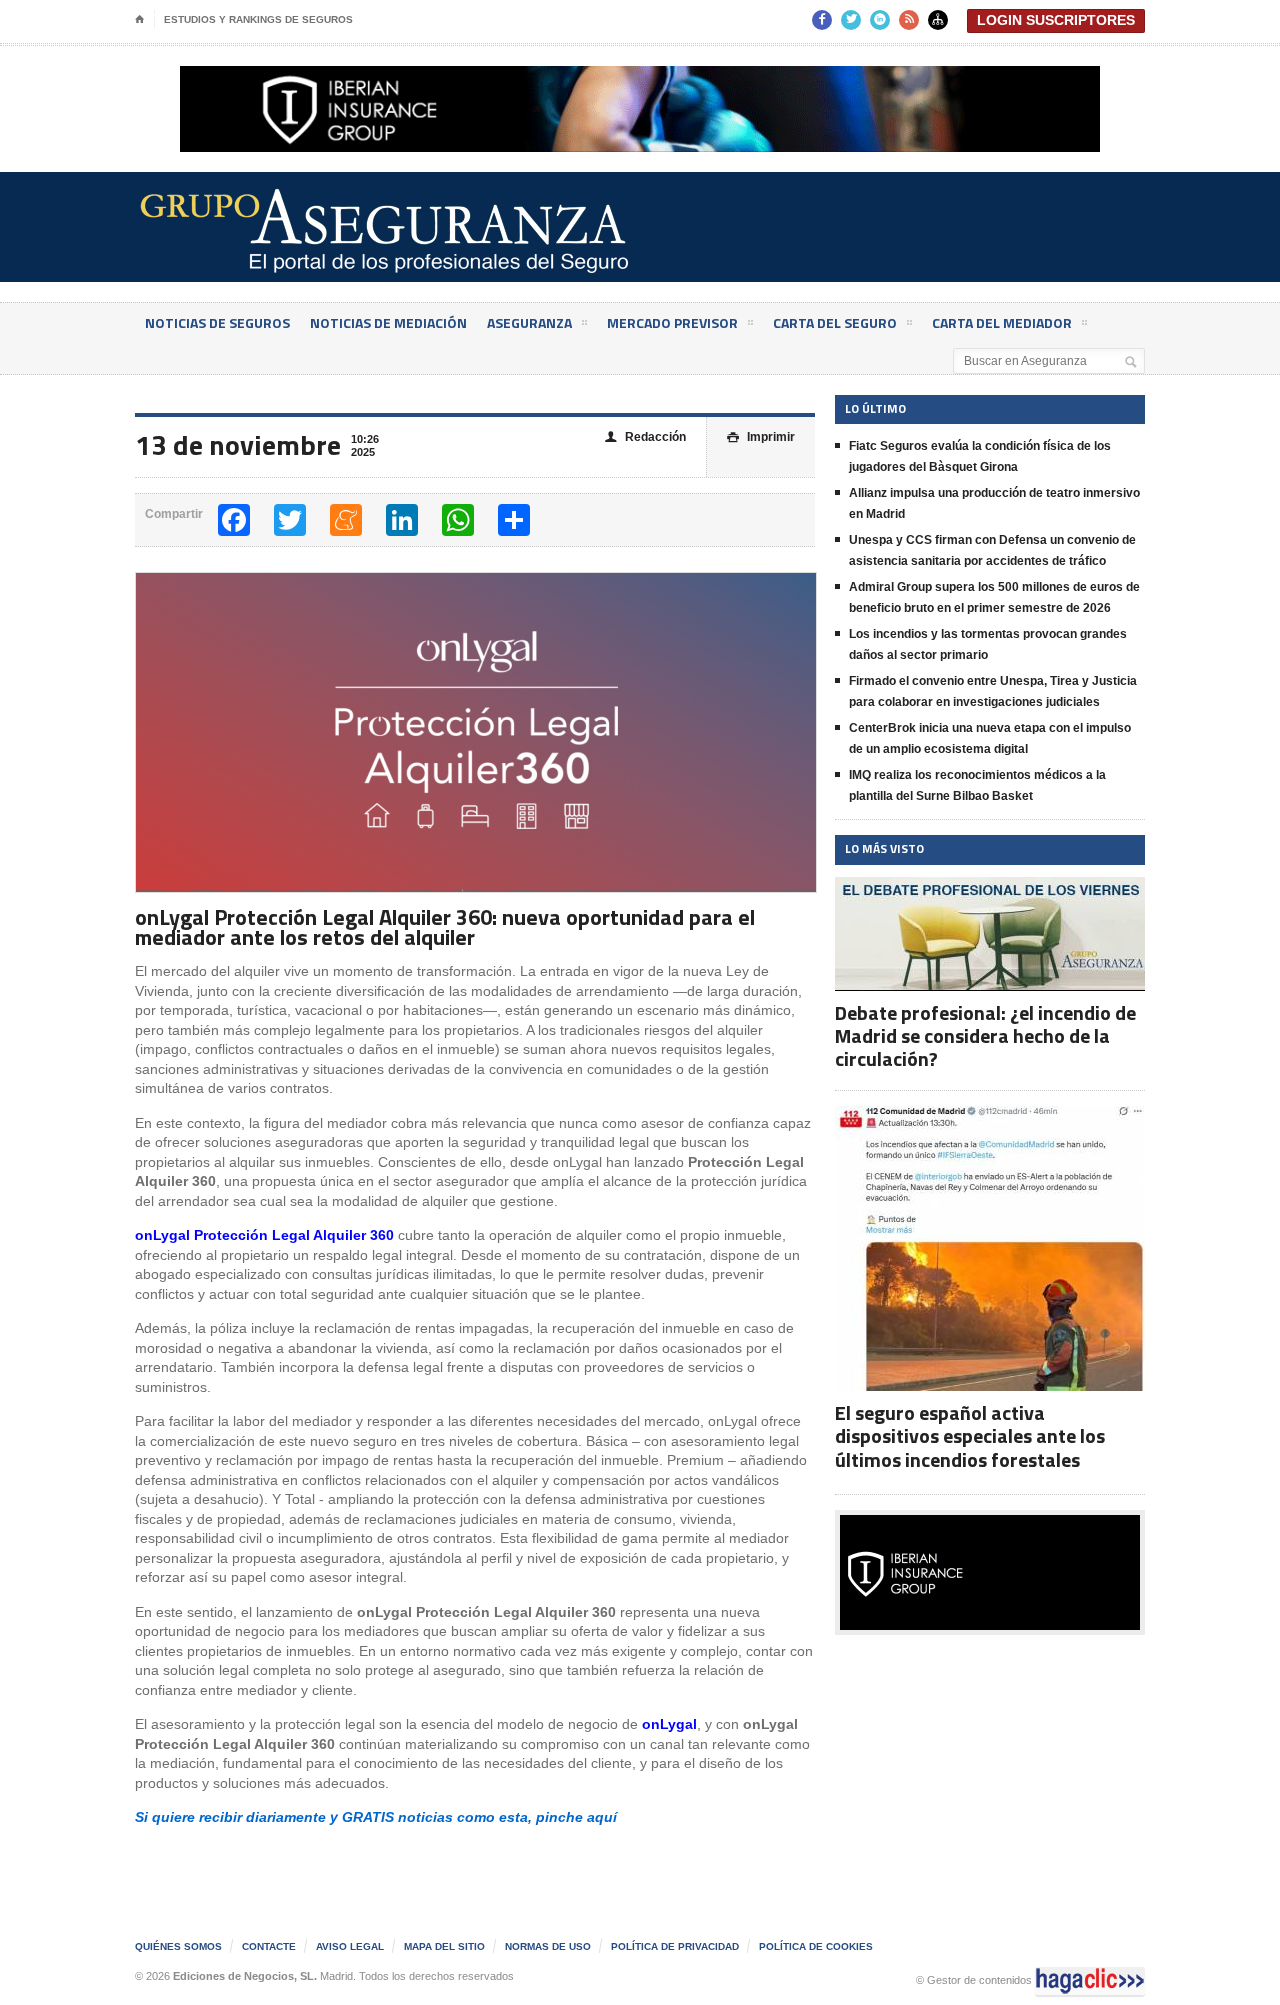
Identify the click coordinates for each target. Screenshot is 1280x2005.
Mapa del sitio (444, 1946)
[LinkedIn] (402, 520)
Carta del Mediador (1002, 322)
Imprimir (761, 437)
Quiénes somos (178, 1946)
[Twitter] (290, 520)
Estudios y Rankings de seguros (258, 19)
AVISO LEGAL (350, 1946)
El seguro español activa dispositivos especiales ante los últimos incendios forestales (970, 1435)
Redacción (645, 437)
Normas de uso (548, 1946)
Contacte (269, 1946)
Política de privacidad (675, 1946)
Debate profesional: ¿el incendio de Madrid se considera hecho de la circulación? (985, 1035)
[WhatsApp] (458, 520)
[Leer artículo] (990, 894)
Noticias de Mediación (388, 322)
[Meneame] (346, 520)
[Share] (514, 520)
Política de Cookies (816, 1946)
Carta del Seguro (835, 322)
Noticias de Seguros (217, 322)
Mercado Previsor (672, 322)
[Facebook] (234, 520)
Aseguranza (529, 322)
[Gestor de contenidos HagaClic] (1090, 1981)
